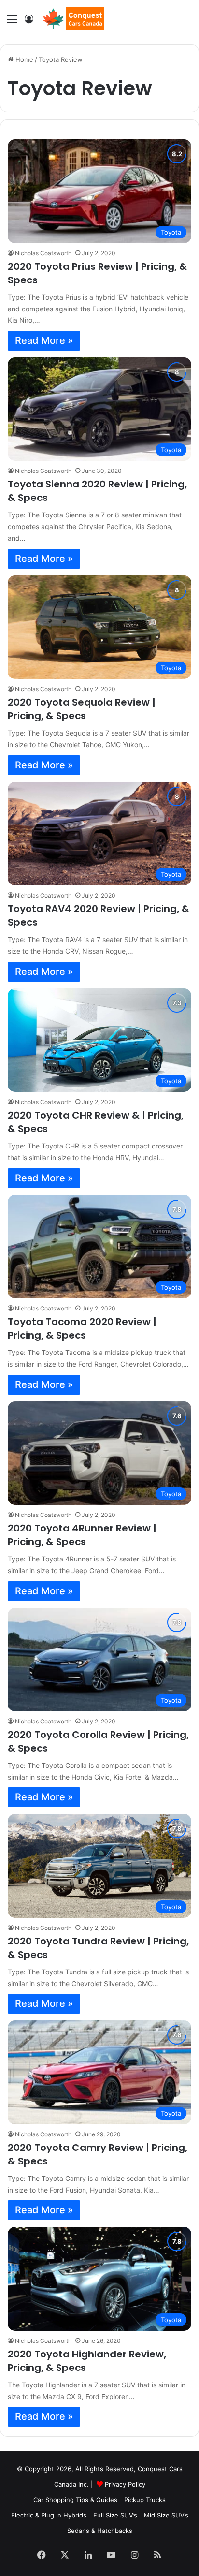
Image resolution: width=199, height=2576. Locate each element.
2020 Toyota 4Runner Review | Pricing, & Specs (82, 1535)
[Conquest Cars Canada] (73, 19)
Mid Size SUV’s (166, 2515)
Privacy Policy (125, 2484)
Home (23, 59)
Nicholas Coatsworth (43, 253)
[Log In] (29, 22)
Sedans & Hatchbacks (100, 2531)
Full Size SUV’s (115, 2515)
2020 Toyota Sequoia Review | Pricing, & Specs (82, 709)
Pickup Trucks (145, 2500)
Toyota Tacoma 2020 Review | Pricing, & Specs (82, 1328)
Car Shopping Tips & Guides (75, 2500)
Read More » (44, 340)
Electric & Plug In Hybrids (49, 2515)
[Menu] (12, 22)
